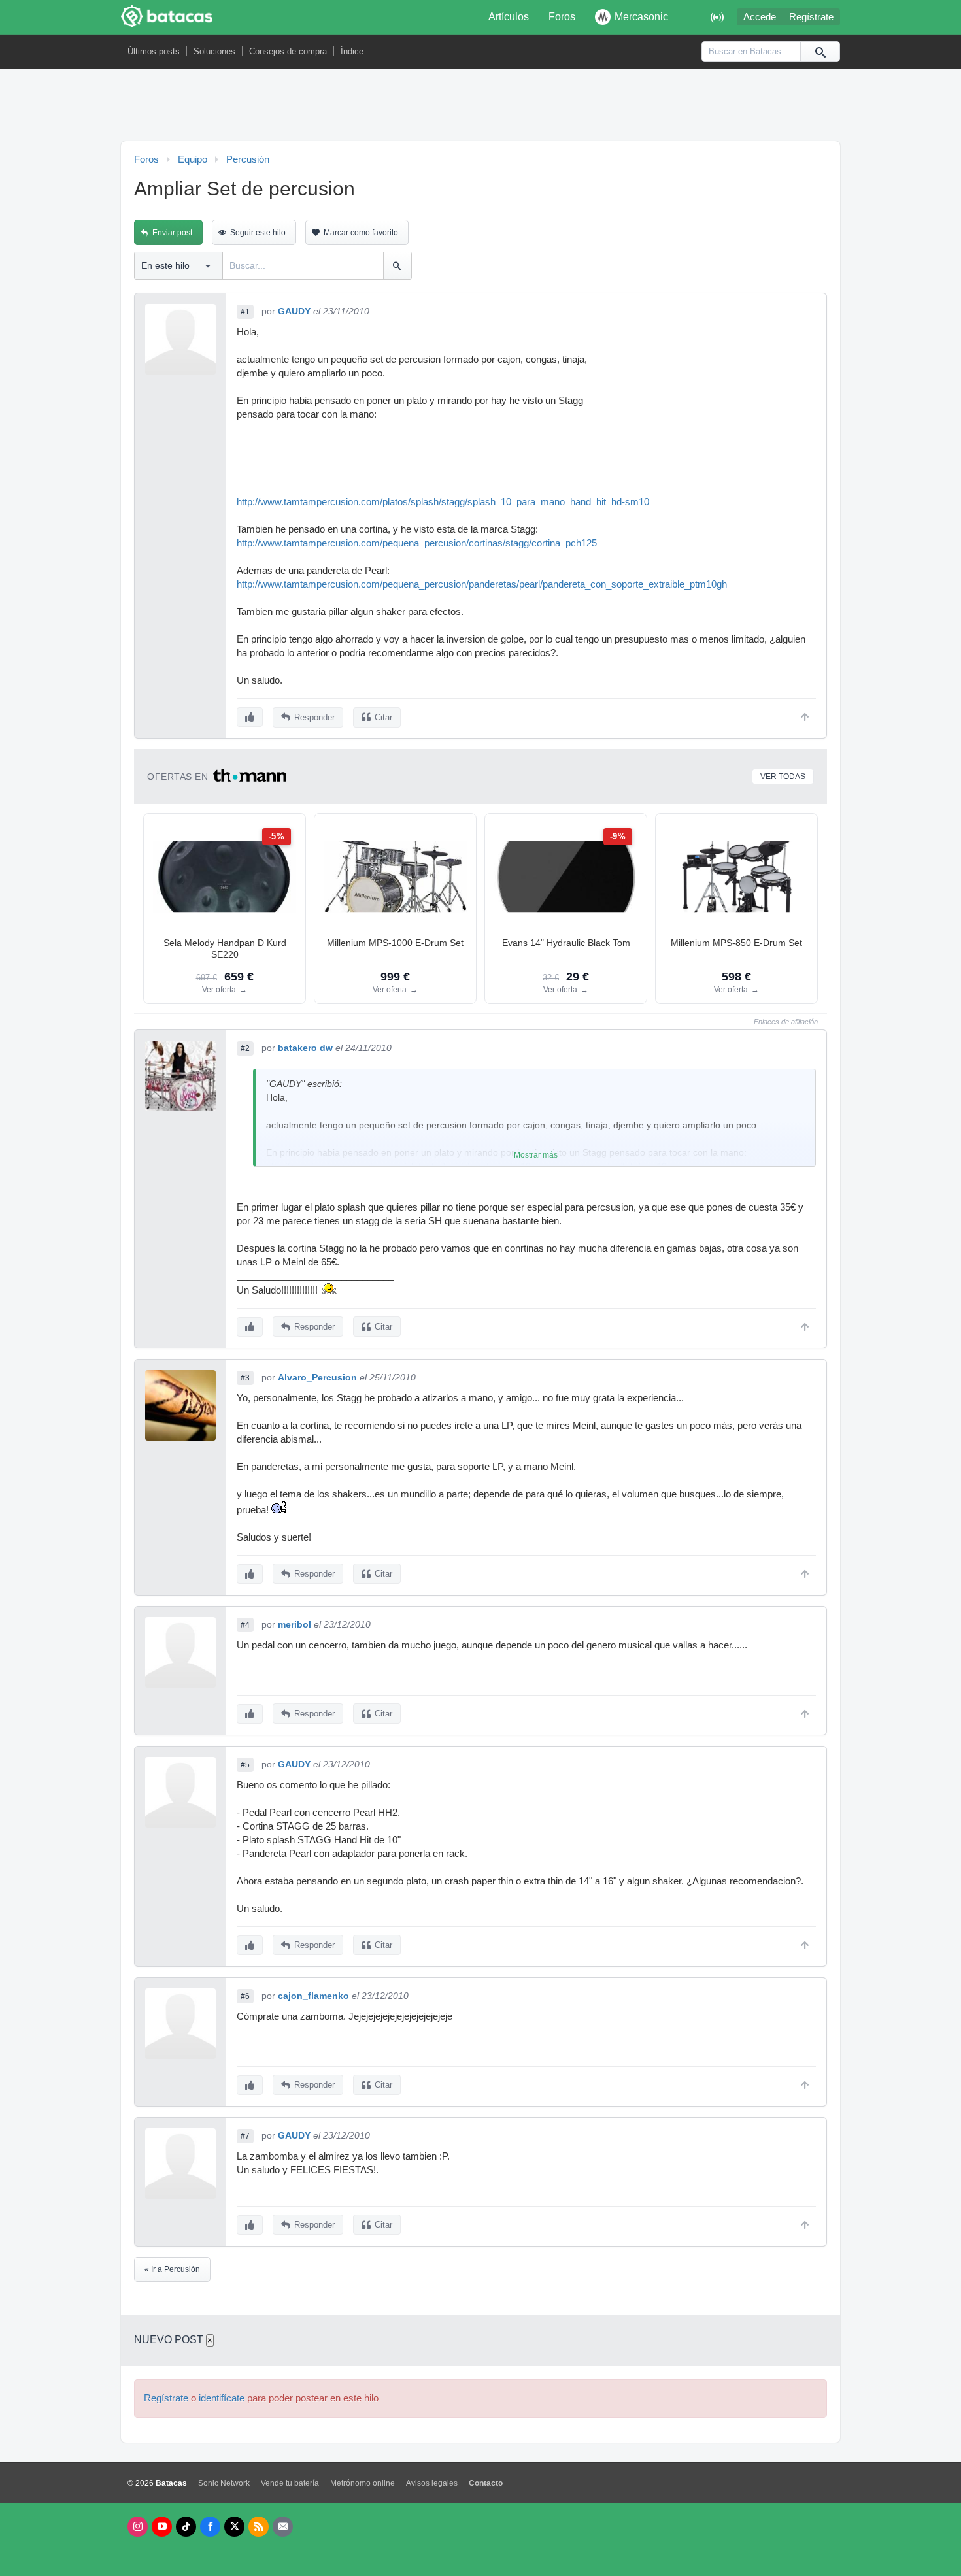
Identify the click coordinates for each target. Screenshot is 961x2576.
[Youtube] (162, 2527)
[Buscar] (820, 52)
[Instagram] (138, 2527)
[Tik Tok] (186, 2527)
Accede (760, 17)
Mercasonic (641, 17)
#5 (245, 1765)
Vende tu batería (290, 2483)
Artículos (509, 17)
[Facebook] (210, 2527)
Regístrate (811, 17)
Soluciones (214, 51)
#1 (245, 312)
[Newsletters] (283, 2527)
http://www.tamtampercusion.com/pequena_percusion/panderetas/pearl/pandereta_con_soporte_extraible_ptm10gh (482, 584)
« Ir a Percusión (172, 2269)
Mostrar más (536, 1155)
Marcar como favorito (361, 233)
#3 (245, 1378)
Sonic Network (224, 2483)
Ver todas (783, 777)
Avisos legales (432, 2483)
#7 (245, 2136)
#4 (245, 1625)
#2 (245, 1048)
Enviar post (172, 233)
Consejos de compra (288, 51)
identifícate (222, 2398)
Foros (562, 17)
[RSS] (259, 2527)
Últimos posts (154, 51)
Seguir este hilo (258, 233)
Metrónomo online (362, 2483)
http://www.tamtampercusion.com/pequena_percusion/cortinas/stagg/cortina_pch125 (417, 543)
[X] (234, 2527)
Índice (352, 51)
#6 (245, 1996)
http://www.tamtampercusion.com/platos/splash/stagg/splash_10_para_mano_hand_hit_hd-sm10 (443, 502)
